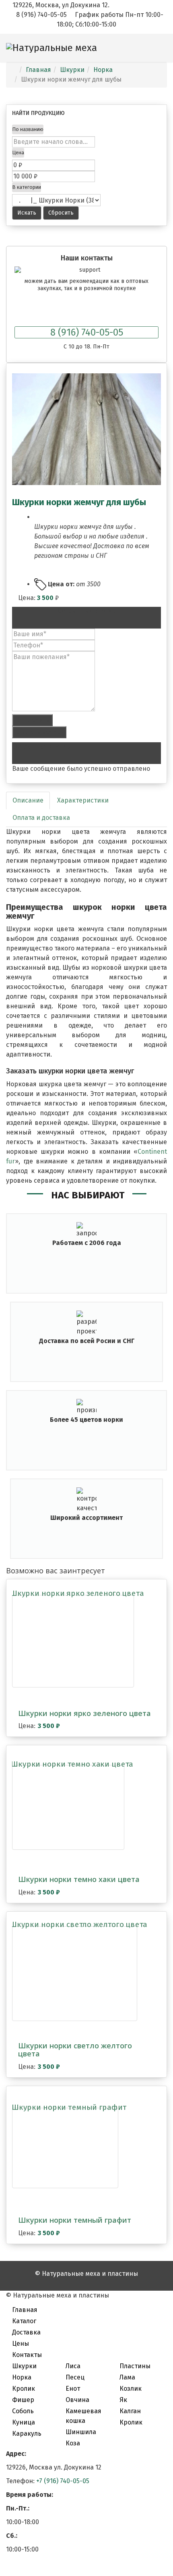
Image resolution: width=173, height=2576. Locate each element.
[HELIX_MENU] (164, 76)
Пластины (135, 2366)
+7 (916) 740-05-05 (63, 2481)
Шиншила (81, 2432)
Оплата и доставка (41, 818)
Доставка (26, 2332)
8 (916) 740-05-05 (87, 332)
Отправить (32, 720)
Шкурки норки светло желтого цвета (75, 2050)
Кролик (24, 2389)
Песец (75, 2377)
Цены (21, 2344)
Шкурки (24, 2366)
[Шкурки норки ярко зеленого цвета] (73, 1641)
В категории (27, 187)
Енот (73, 2389)
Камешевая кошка (83, 2416)
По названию (28, 129)
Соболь (23, 2411)
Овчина (77, 2400)
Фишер (23, 2400)
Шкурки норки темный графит (75, 2220)
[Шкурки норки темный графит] (65, 2148)
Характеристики (83, 800)
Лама (127, 2377)
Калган (130, 2411)
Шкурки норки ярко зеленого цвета (84, 1713)
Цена (18, 153)
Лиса (73, 2366)
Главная (25, 2310)
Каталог (24, 2321)
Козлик (131, 2389)
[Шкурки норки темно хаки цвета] (68, 1808)
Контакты (27, 2355)
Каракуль (27, 2434)
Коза (73, 2443)
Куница (24, 2422)
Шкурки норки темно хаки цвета (79, 1879)
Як (123, 2400)
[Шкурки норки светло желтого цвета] (75, 1974)
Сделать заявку (39, 732)
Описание (28, 800)
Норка (22, 2377)
